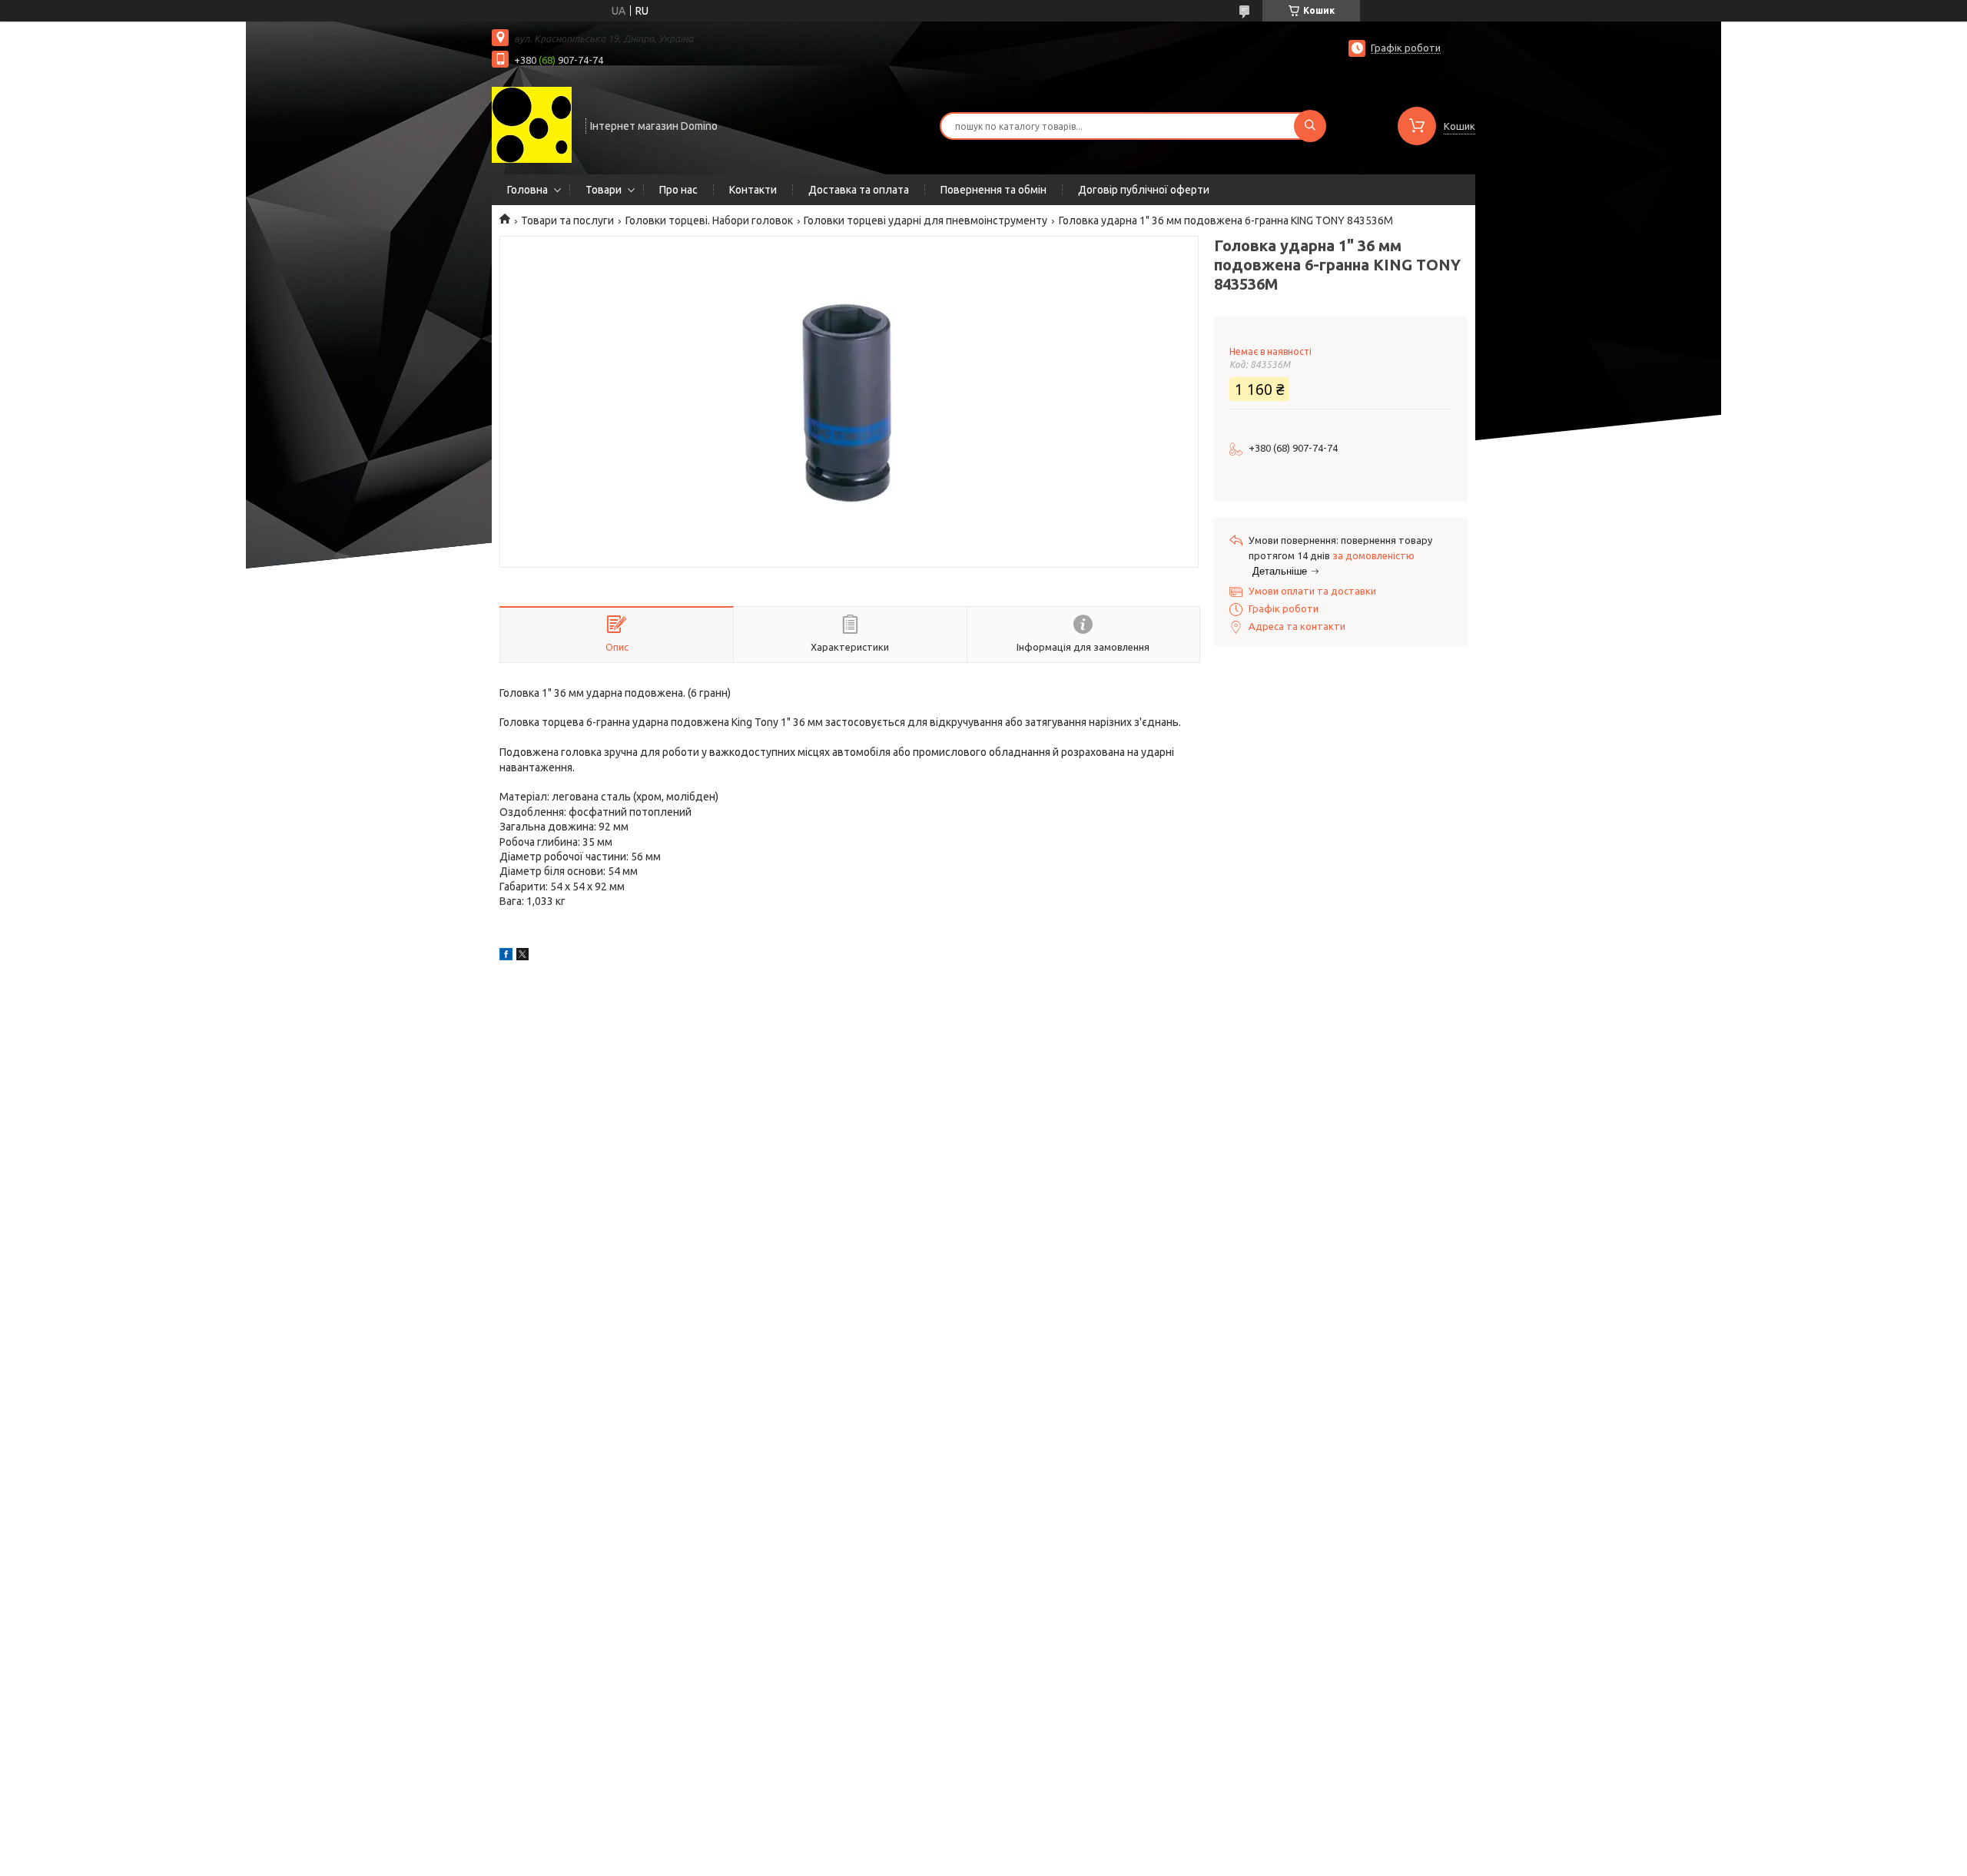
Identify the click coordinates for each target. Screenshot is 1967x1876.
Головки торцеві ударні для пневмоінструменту (925, 220)
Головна (527, 190)
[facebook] (506, 956)
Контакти (753, 190)
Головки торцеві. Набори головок (709, 220)
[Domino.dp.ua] (532, 124)
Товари (604, 190)
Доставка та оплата (859, 190)
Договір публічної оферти (1144, 190)
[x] (522, 956)
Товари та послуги (567, 220)
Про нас (678, 190)
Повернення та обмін (993, 190)
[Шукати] (1310, 126)
